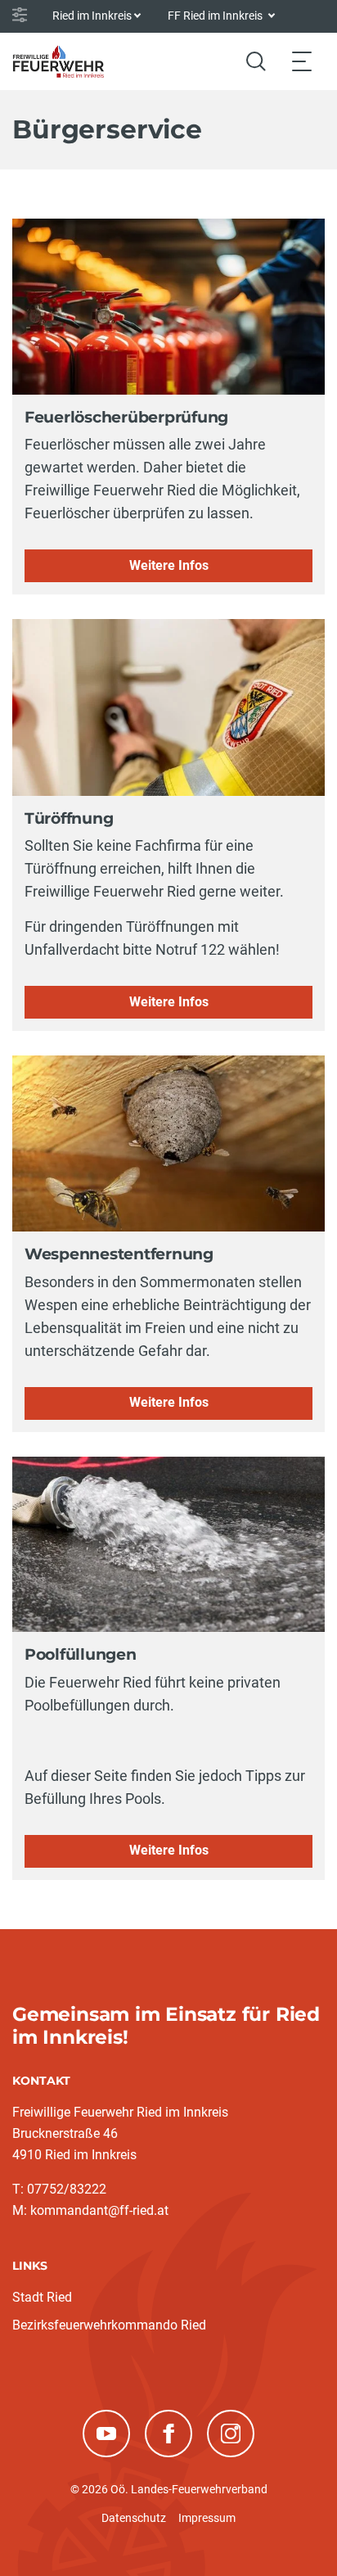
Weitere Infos (169, 565)
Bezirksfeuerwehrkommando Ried (109, 2325)
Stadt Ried (42, 2297)
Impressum (207, 2518)
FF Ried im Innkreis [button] (216, 16)
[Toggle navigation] (302, 61)
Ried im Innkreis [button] (92, 16)
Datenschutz (134, 2518)
